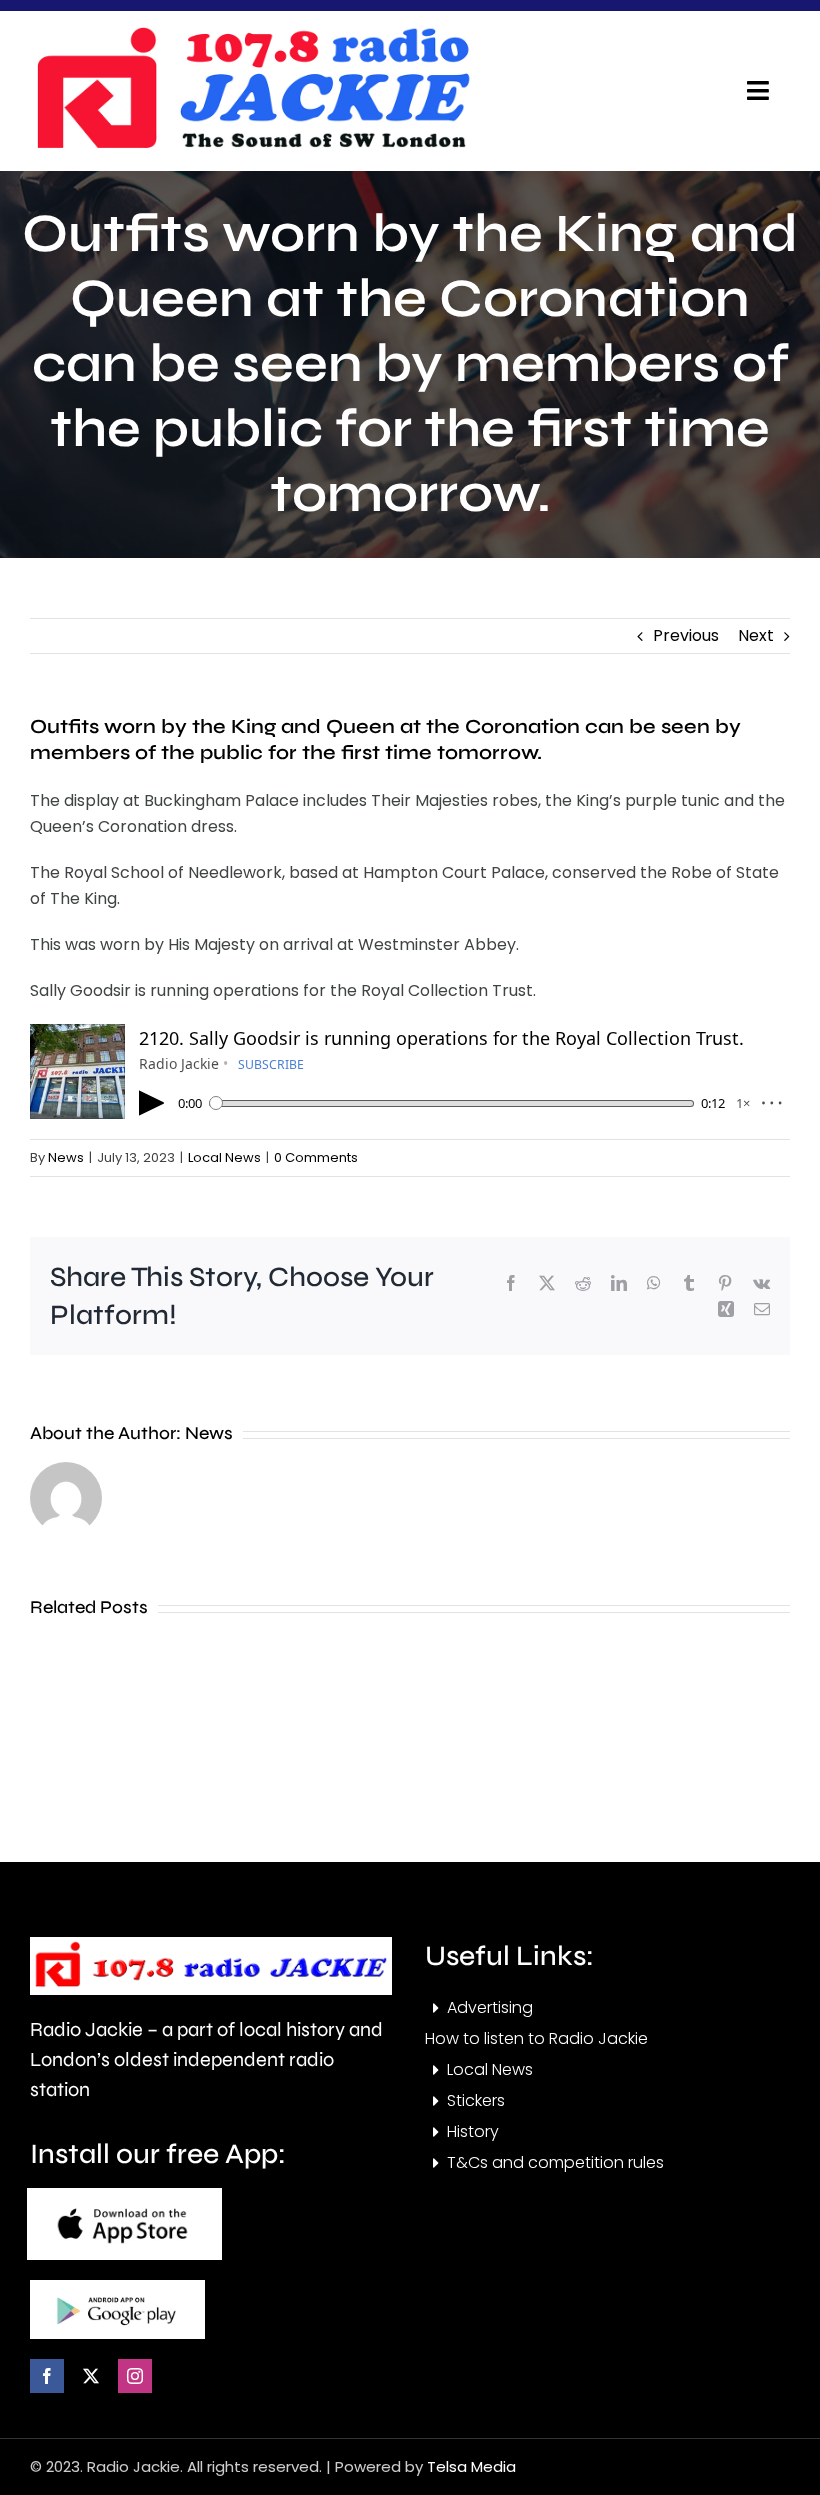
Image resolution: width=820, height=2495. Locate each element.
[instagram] (135, 2376)
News (66, 1157)
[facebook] (47, 2376)
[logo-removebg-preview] (211, 1944)
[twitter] (91, 2376)
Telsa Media (471, 2466)
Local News (224, 1157)
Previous (686, 635)
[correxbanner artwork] (252, 33)
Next (756, 635)
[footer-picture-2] (117, 2287)
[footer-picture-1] (124, 2195)
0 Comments (316, 1157)
